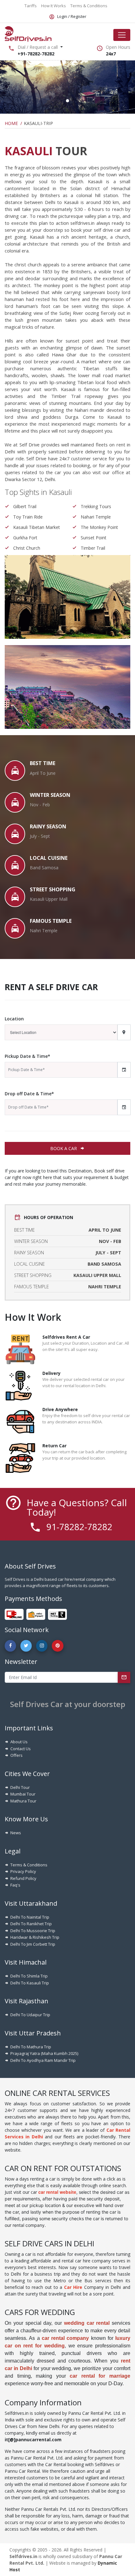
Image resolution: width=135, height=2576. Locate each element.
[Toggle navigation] (122, 35)
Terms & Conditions (29, 1865)
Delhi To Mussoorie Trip (33, 1931)
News (16, 1833)
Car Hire (73, 2287)
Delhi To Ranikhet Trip (31, 1924)
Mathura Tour (23, 1801)
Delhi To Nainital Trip (30, 1917)
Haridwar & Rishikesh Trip (35, 1937)
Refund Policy (23, 1878)
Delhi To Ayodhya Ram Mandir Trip (43, 2060)
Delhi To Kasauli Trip (30, 1983)
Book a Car (64, 1148)
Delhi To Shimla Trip (29, 1976)
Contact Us (21, 1749)
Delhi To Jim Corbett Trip (33, 1944)
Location (14, 1019)
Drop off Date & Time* (29, 1094)
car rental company (65, 2338)
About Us (19, 1742)
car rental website (57, 2192)
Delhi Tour (20, 1787)
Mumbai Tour (23, 1794)
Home (11, 123)
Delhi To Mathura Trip (31, 2047)
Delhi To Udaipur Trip (30, 2015)
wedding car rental (87, 2323)
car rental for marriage (100, 2376)
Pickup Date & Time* (27, 1056)
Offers (16, 1755)
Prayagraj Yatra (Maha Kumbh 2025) (44, 2053)
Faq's (15, 1885)
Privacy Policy (23, 1871)
